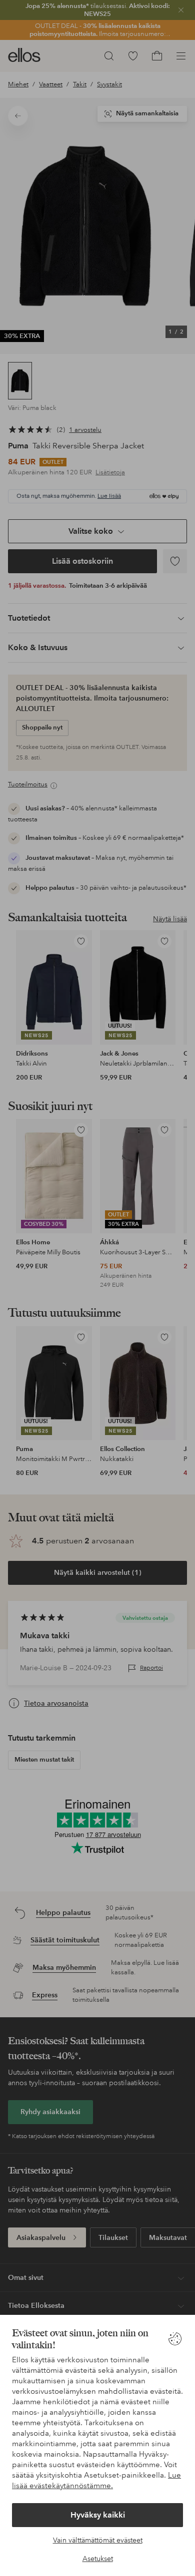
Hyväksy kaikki (98, 2515)
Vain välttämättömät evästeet (98, 2540)
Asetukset (98, 2559)
